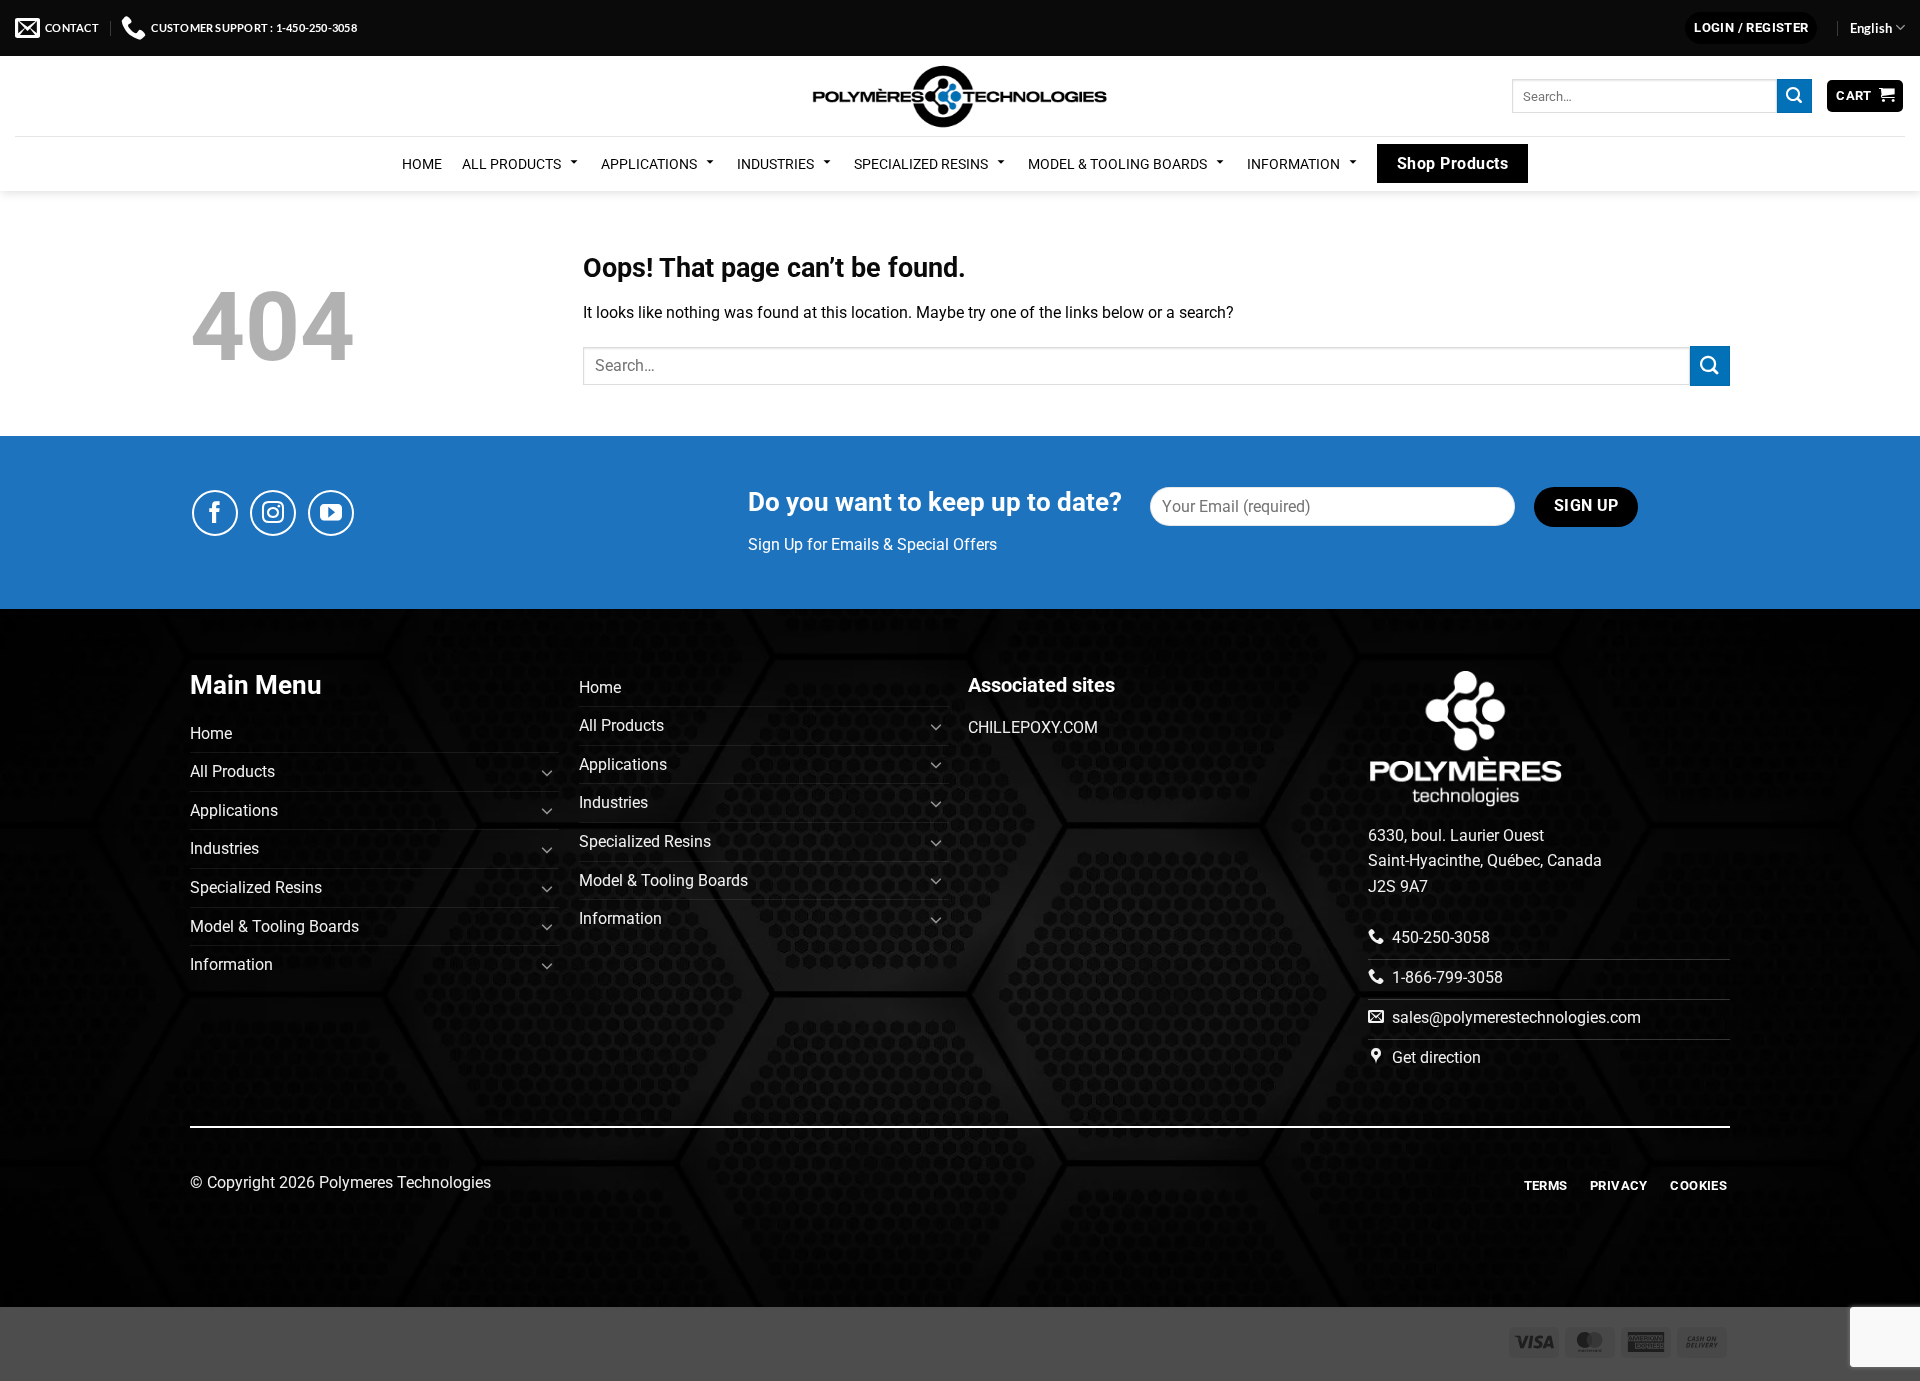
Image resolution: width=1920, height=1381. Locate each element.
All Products (511, 164)
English (1871, 28)
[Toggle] (547, 772)
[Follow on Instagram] (273, 513)
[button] (1751, 28)
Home (422, 164)
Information (1293, 164)
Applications (649, 164)
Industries (775, 164)
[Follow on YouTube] (331, 513)
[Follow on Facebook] (215, 513)
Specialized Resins (921, 164)
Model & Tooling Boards (1117, 164)
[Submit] (1794, 96)
